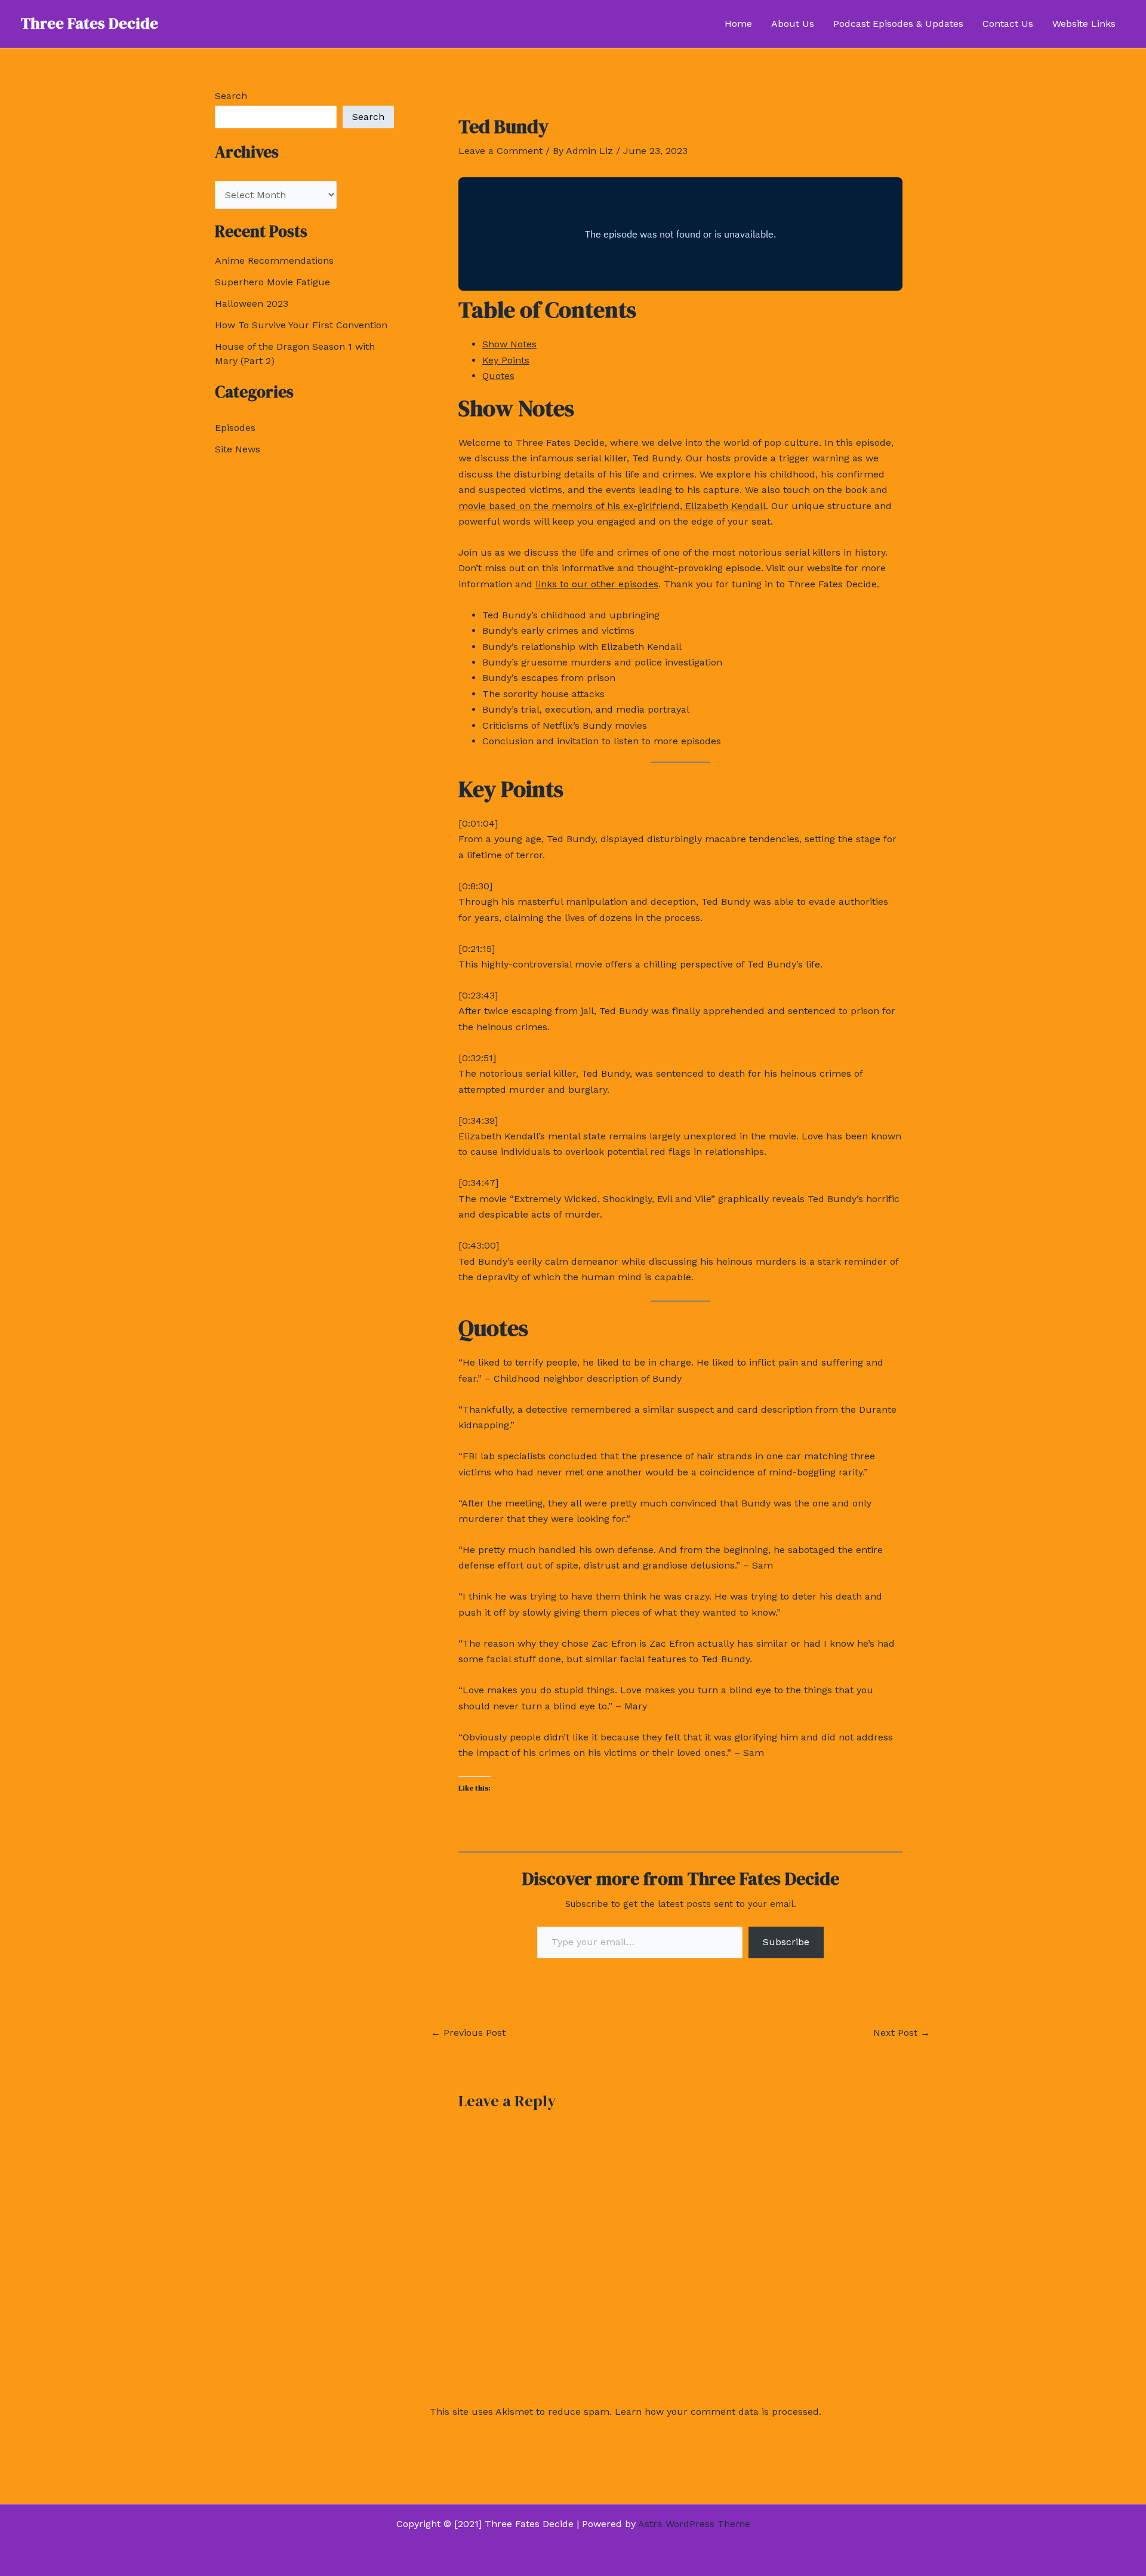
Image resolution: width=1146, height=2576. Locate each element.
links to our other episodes (597, 584)
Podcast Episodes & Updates (898, 24)
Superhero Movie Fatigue (272, 282)
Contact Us (1008, 24)
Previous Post (468, 2033)
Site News (238, 449)
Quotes (498, 376)
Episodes (235, 428)
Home (738, 24)
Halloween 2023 (252, 303)
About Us (793, 24)
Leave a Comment (500, 151)
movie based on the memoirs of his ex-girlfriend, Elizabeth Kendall (612, 506)
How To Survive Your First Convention (301, 325)
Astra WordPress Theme (694, 2524)
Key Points (506, 360)
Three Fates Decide (90, 23)
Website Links (1084, 24)
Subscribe (786, 1942)
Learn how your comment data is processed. (718, 2412)
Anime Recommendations (274, 261)
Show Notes (509, 344)
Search (231, 96)
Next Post (902, 2033)
